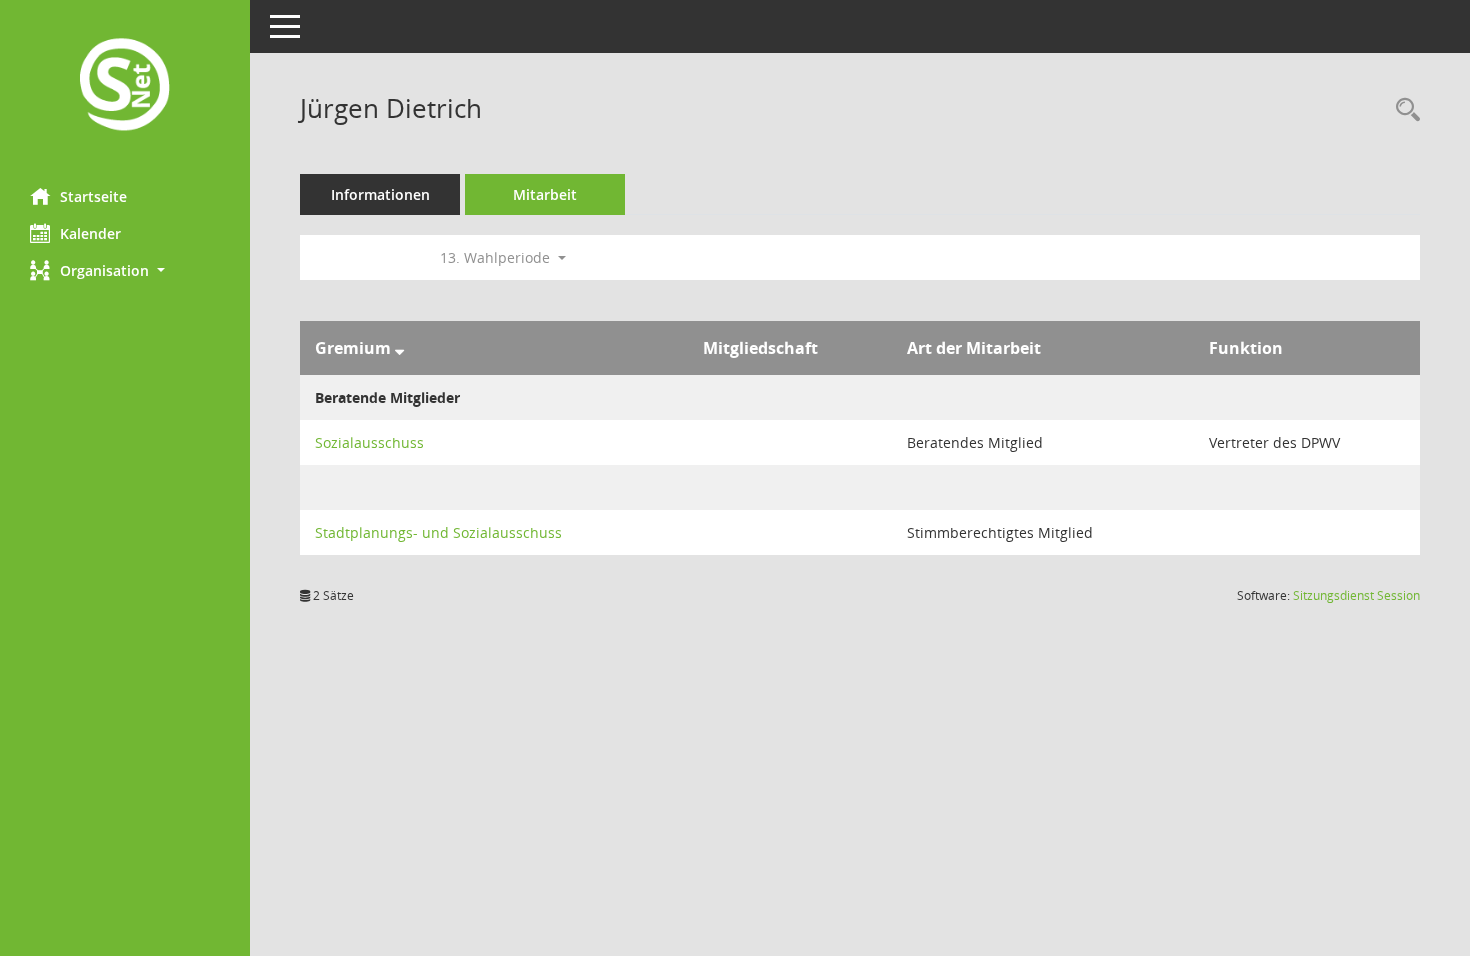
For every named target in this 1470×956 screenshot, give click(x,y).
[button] (125, 270)
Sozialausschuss (369, 442)
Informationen (380, 194)
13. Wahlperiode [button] (497, 257)
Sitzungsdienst (1356, 595)
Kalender (90, 233)
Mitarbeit (545, 194)
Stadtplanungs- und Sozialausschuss (438, 532)
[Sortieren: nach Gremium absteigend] (399, 348)
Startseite (93, 196)
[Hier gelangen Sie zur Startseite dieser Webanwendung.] (125, 86)
